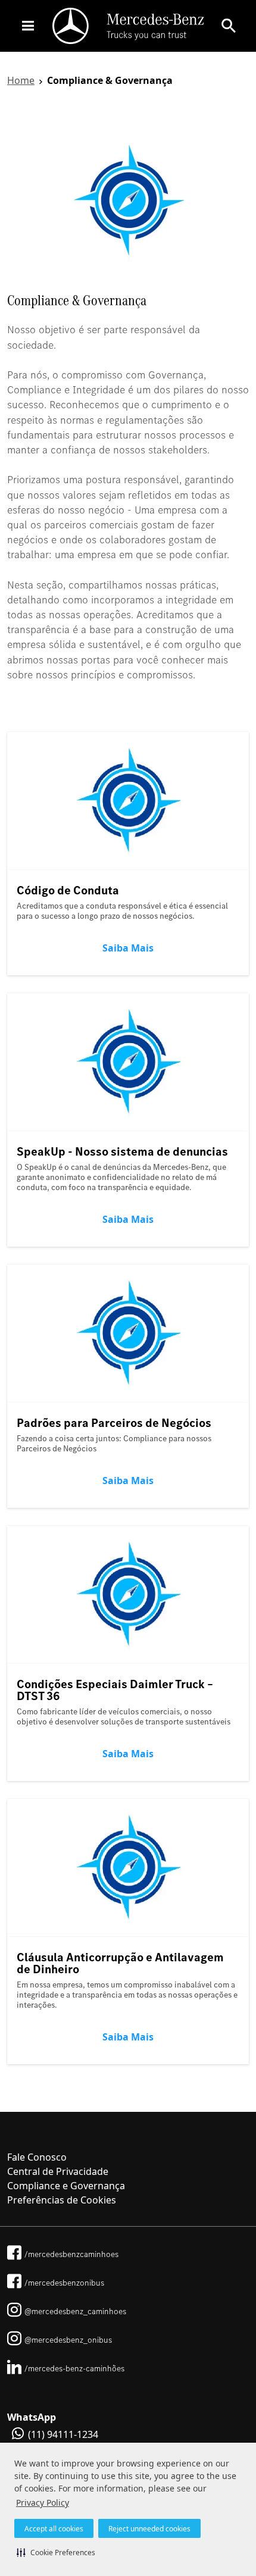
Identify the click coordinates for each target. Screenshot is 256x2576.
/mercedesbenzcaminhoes (71, 2254)
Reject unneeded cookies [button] (149, 2529)
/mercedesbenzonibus (64, 2283)
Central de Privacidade (58, 2171)
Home (21, 80)
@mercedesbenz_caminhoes (75, 2311)
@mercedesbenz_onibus (68, 2340)
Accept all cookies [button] (54, 2529)
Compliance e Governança (66, 2186)
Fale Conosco (37, 2157)
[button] (56, 2552)
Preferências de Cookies (62, 2200)
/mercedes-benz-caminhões (74, 2368)
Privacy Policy (43, 2503)
